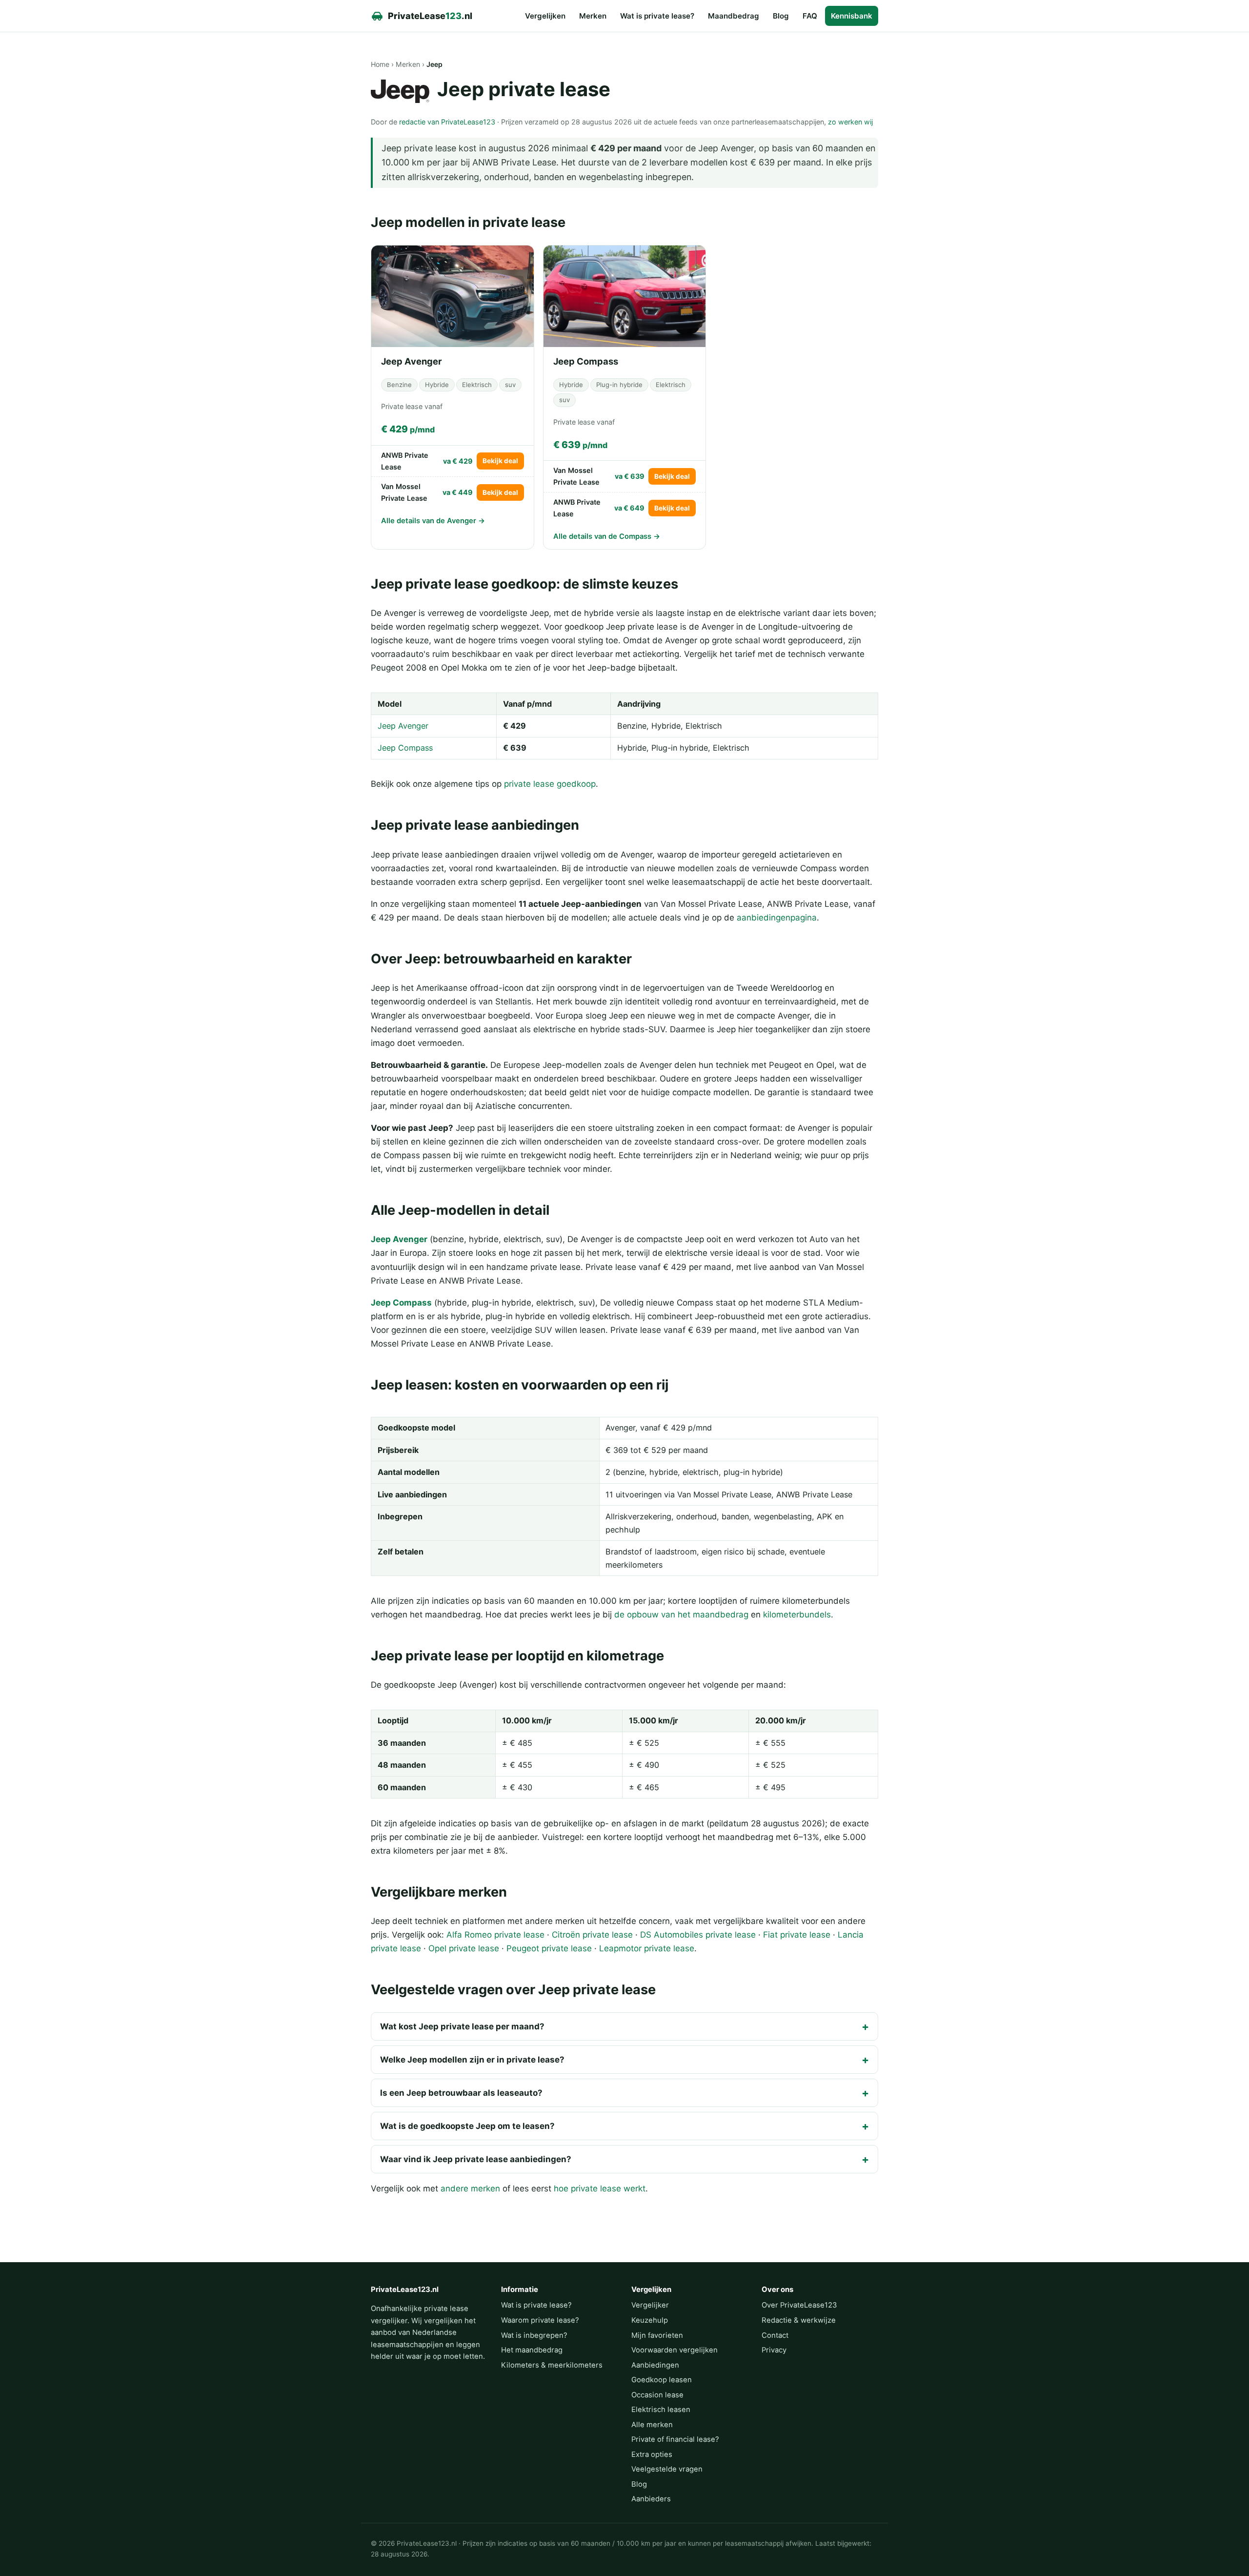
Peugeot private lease (549, 1948)
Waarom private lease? (540, 2320)
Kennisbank (852, 16)
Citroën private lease (592, 1935)
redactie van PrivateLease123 (447, 122)
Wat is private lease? (657, 16)
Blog (781, 16)
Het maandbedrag (532, 2350)
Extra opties (652, 2454)
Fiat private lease (797, 1935)
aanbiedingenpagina (777, 918)
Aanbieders (651, 2499)
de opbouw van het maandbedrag (681, 1615)
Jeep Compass (405, 748)
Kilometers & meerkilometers (552, 2365)
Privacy (774, 2350)
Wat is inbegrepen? (534, 2335)
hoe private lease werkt (600, 2188)
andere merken (470, 2188)
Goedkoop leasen (662, 2380)
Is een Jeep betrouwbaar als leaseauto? (461, 2093)
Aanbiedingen (655, 2365)
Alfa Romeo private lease (495, 1935)
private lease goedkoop (550, 784)
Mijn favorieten (657, 2335)
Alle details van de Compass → (607, 536)
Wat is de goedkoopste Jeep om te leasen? (467, 2126)
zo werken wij (850, 122)
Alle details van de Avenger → (433, 521)
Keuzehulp (650, 2320)
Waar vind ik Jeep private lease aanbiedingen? (476, 2159)
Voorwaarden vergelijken (675, 2350)
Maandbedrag (734, 16)
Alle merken (652, 2425)
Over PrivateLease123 (799, 2305)
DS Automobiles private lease (698, 1935)
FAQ (810, 16)
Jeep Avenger (403, 726)
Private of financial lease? (675, 2439)
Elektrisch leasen (661, 2410)
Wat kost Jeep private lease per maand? (462, 2026)
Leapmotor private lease (647, 1948)
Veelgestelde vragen (667, 2469)
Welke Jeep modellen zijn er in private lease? (472, 2060)
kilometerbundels (797, 1615)
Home (380, 64)
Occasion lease (657, 2395)
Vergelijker (650, 2305)
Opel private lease (464, 1948)
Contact (775, 2335)
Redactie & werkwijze (799, 2320)
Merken (593, 16)
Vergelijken (545, 16)
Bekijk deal (500, 461)
